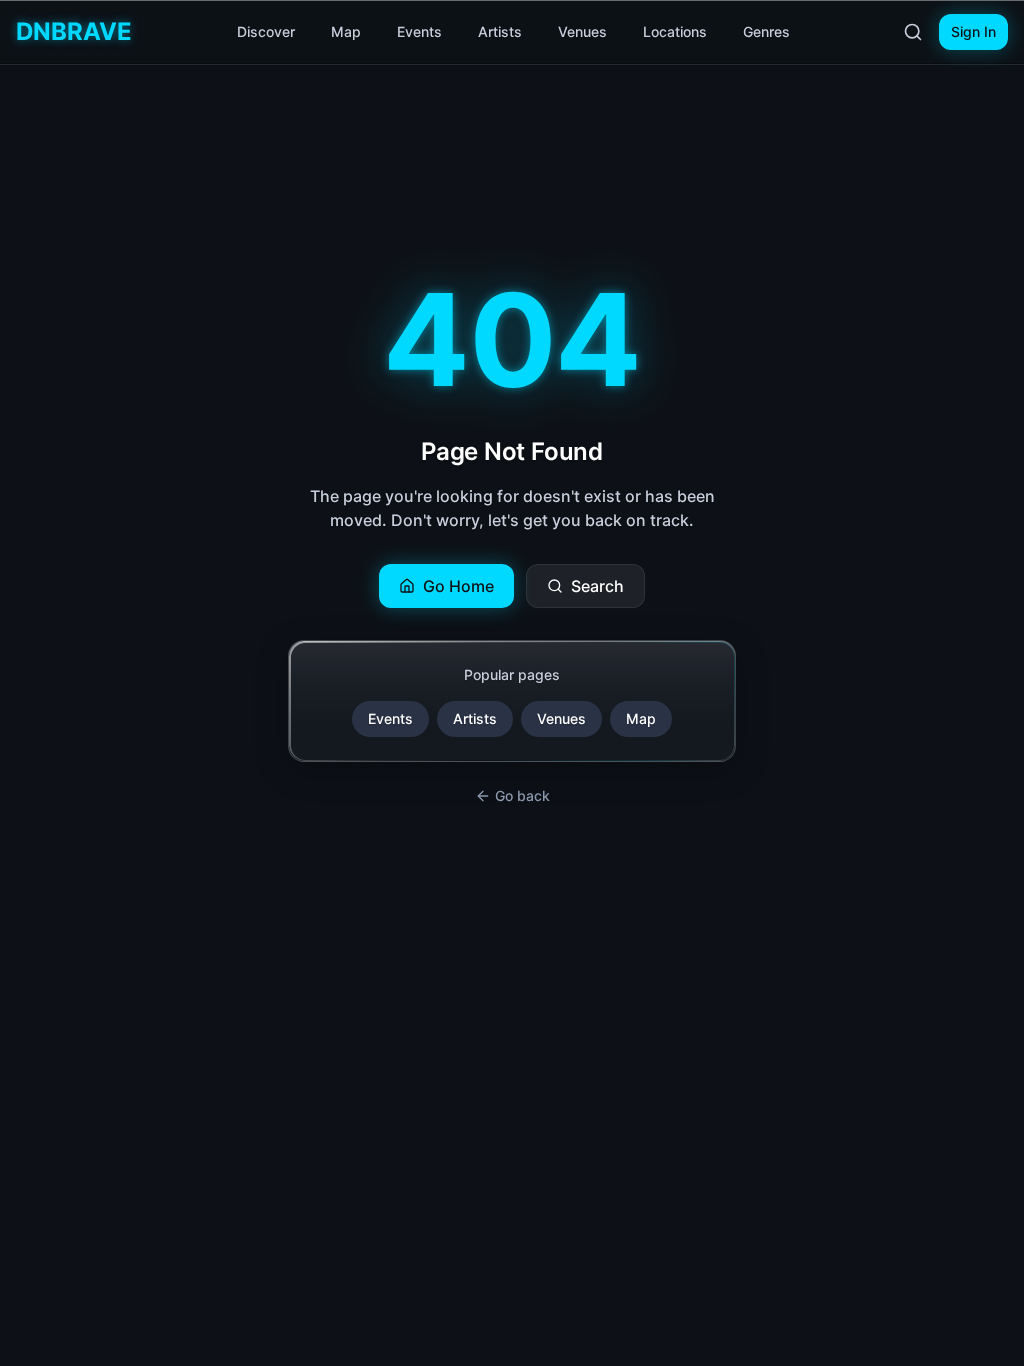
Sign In (973, 31)
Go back (522, 795)
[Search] (913, 32)
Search (597, 586)
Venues (582, 31)
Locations (675, 31)
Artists (500, 31)
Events (419, 31)
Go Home (458, 586)
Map (346, 31)
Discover (266, 31)
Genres (766, 31)
